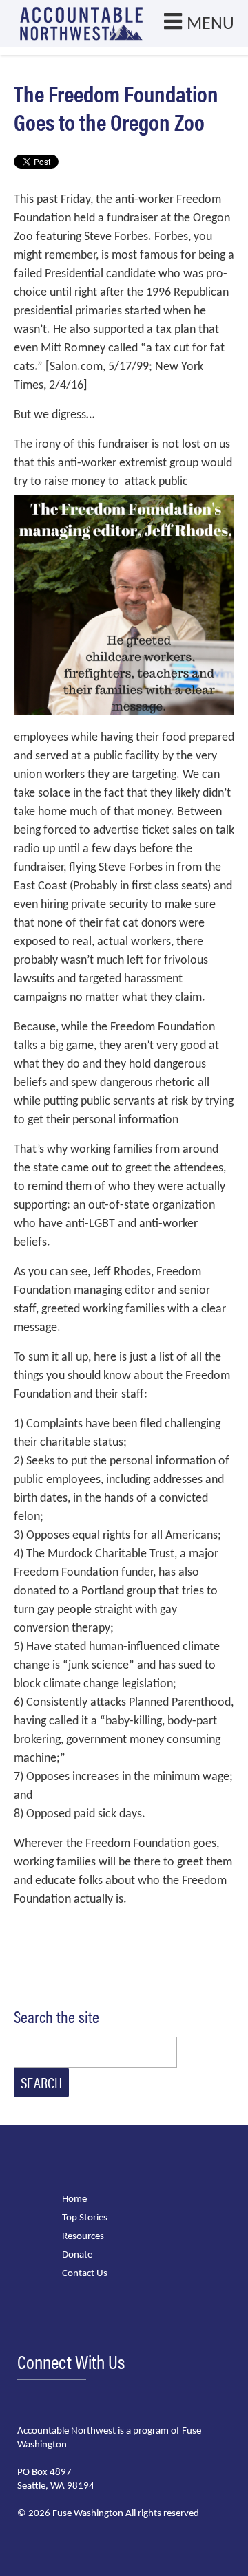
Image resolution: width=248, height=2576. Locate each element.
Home (74, 2199)
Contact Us (85, 2274)
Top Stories (85, 2218)
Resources (83, 2237)
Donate (77, 2255)
